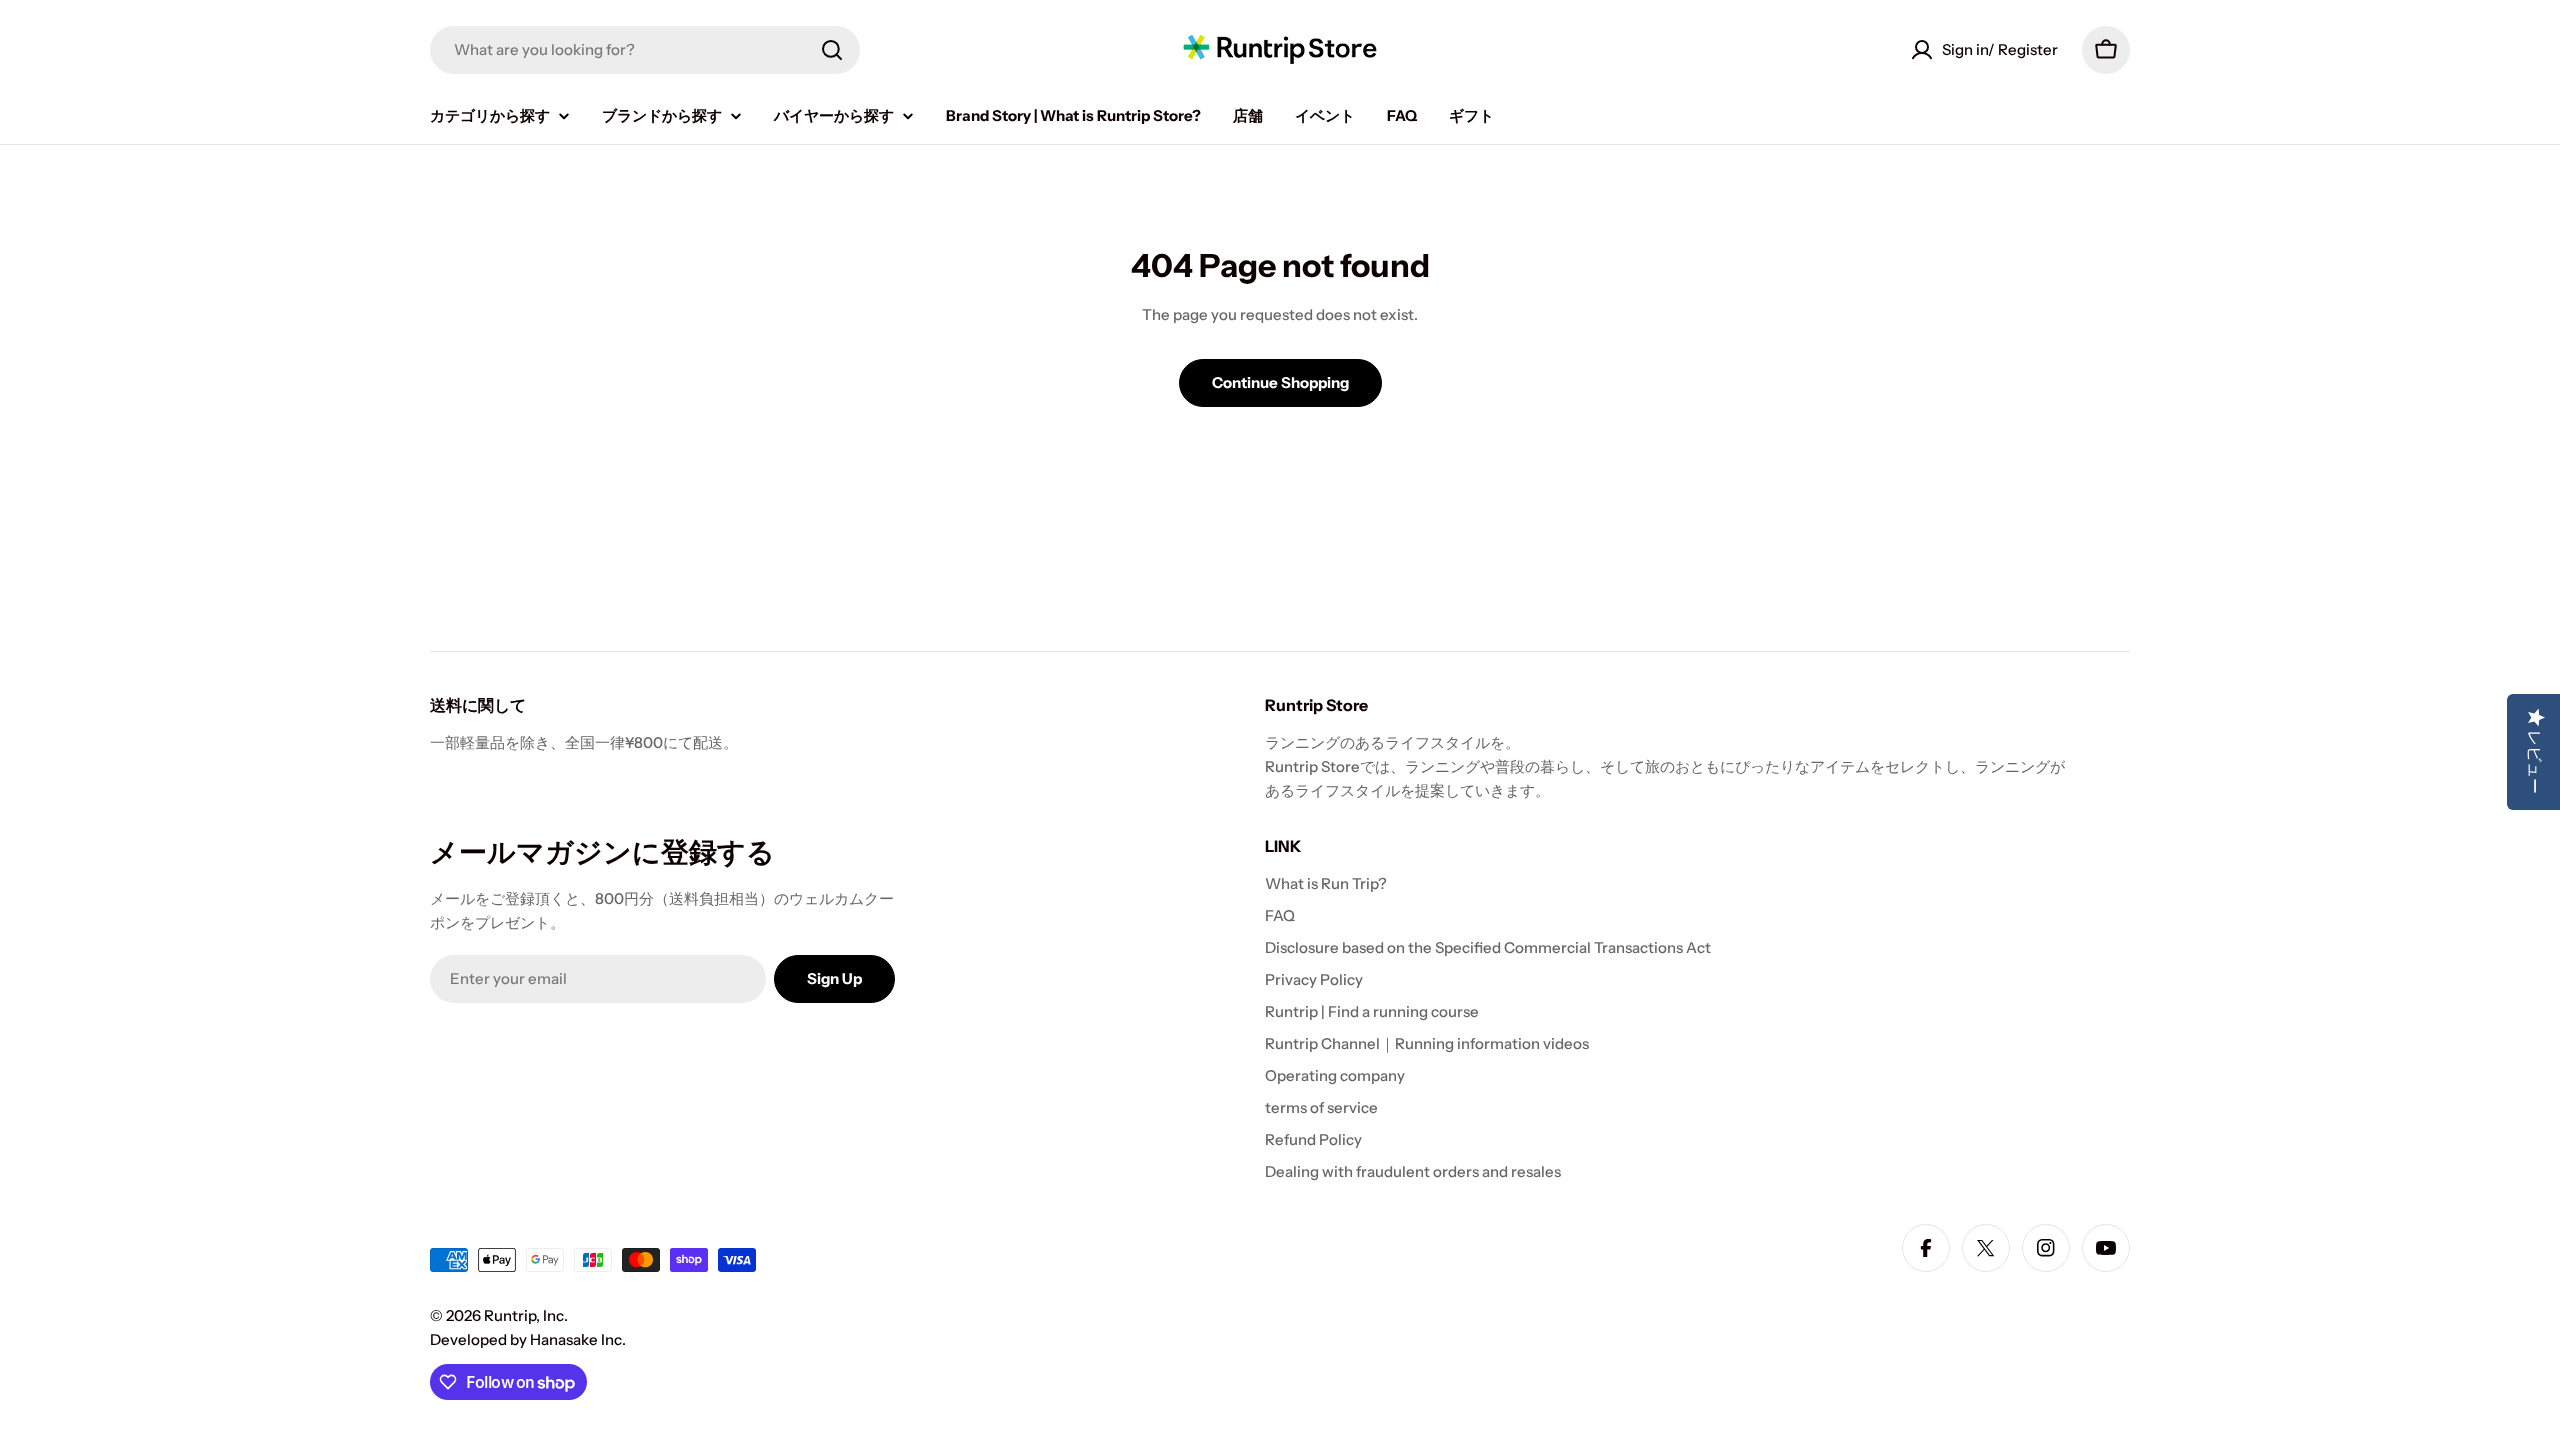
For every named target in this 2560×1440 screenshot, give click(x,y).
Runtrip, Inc (524, 1315)
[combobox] (645, 50)
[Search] (832, 50)
